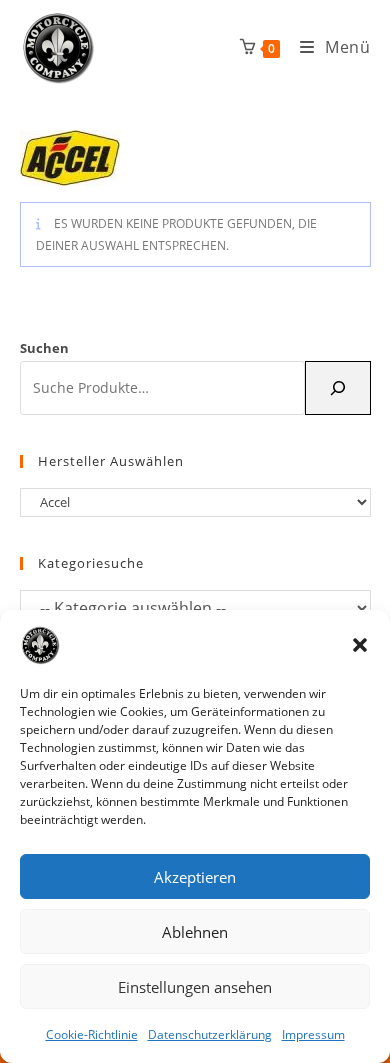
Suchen (44, 348)
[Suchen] (338, 388)
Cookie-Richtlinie (92, 1034)
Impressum (313, 1034)
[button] (360, 645)
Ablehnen (195, 932)
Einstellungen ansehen (195, 987)
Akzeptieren (195, 877)
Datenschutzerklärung (210, 1034)
